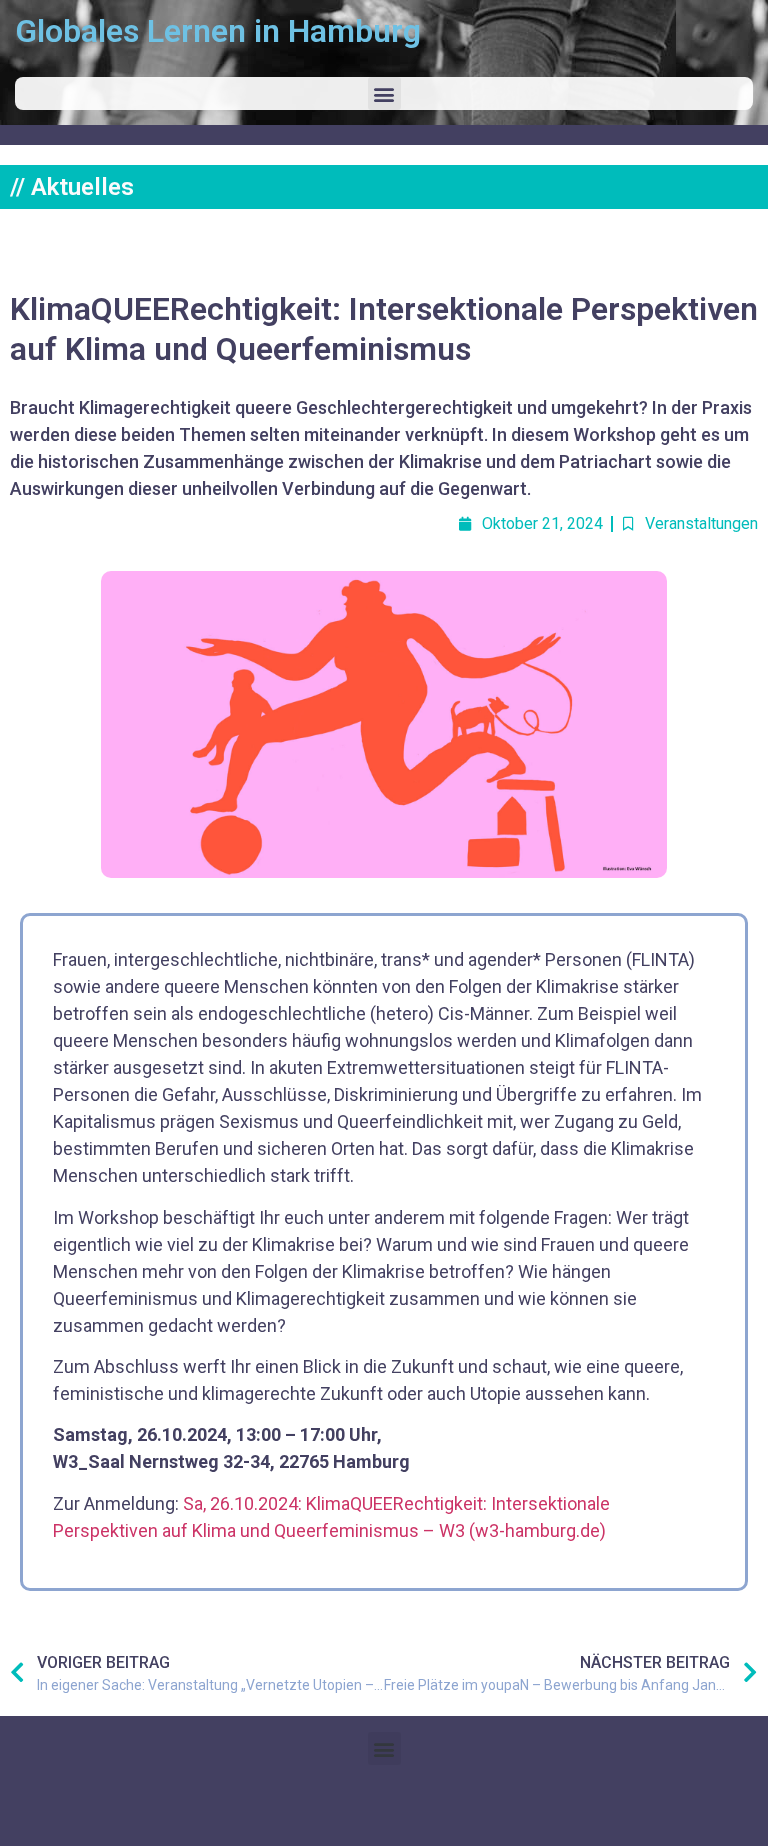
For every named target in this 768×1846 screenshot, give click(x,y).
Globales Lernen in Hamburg (218, 31)
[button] (384, 93)
